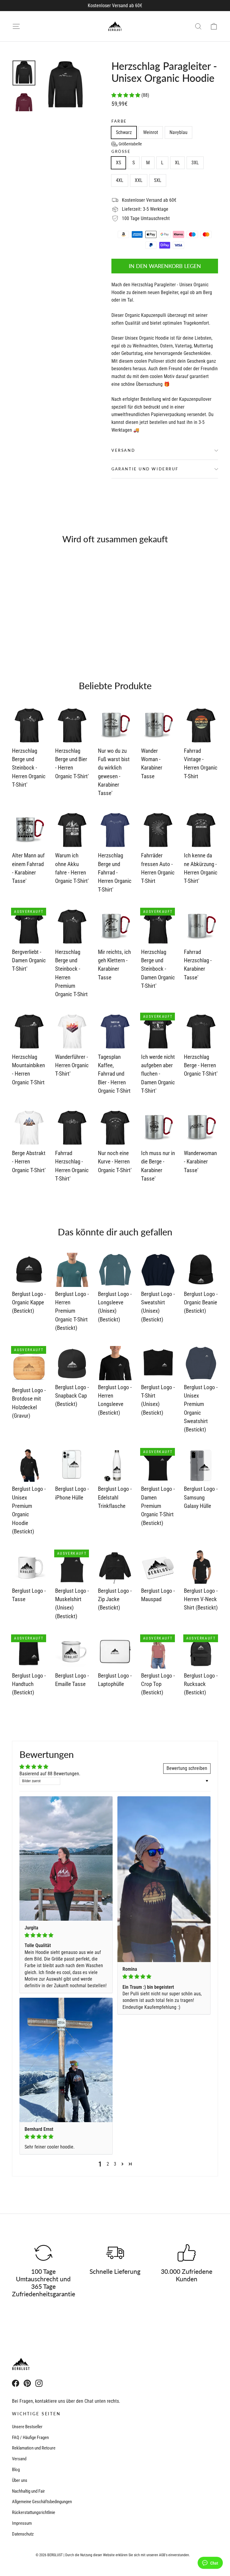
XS (118, 163)
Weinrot (151, 132)
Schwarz (124, 132)
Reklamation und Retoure (34, 2448)
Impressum (22, 2523)
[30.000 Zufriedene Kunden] (187, 2253)
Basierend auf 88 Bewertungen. (50, 1774)
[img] (66, 1935)
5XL (158, 180)
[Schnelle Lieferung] (115, 2253)
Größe (121, 152)
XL (177, 163)
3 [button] (115, 2164)
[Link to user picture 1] (66, 1858)
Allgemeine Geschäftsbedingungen (42, 2502)
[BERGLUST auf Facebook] (16, 2383)
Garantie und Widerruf (145, 469)
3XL (195, 163)
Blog (16, 2470)
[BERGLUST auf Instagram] (39, 2383)
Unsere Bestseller (27, 2427)
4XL (120, 180)
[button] (126, 95)
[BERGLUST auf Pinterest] (27, 2383)
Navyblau (178, 132)
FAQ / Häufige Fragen (30, 2438)
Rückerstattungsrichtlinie (34, 2512)
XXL (139, 180)
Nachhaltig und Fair (28, 2491)
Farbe (119, 121)
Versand (123, 450)
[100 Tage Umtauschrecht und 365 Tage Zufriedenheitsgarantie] (43, 2253)
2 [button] (108, 2164)
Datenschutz (23, 2534)
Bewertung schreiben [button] (187, 1768)
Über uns (20, 2480)
